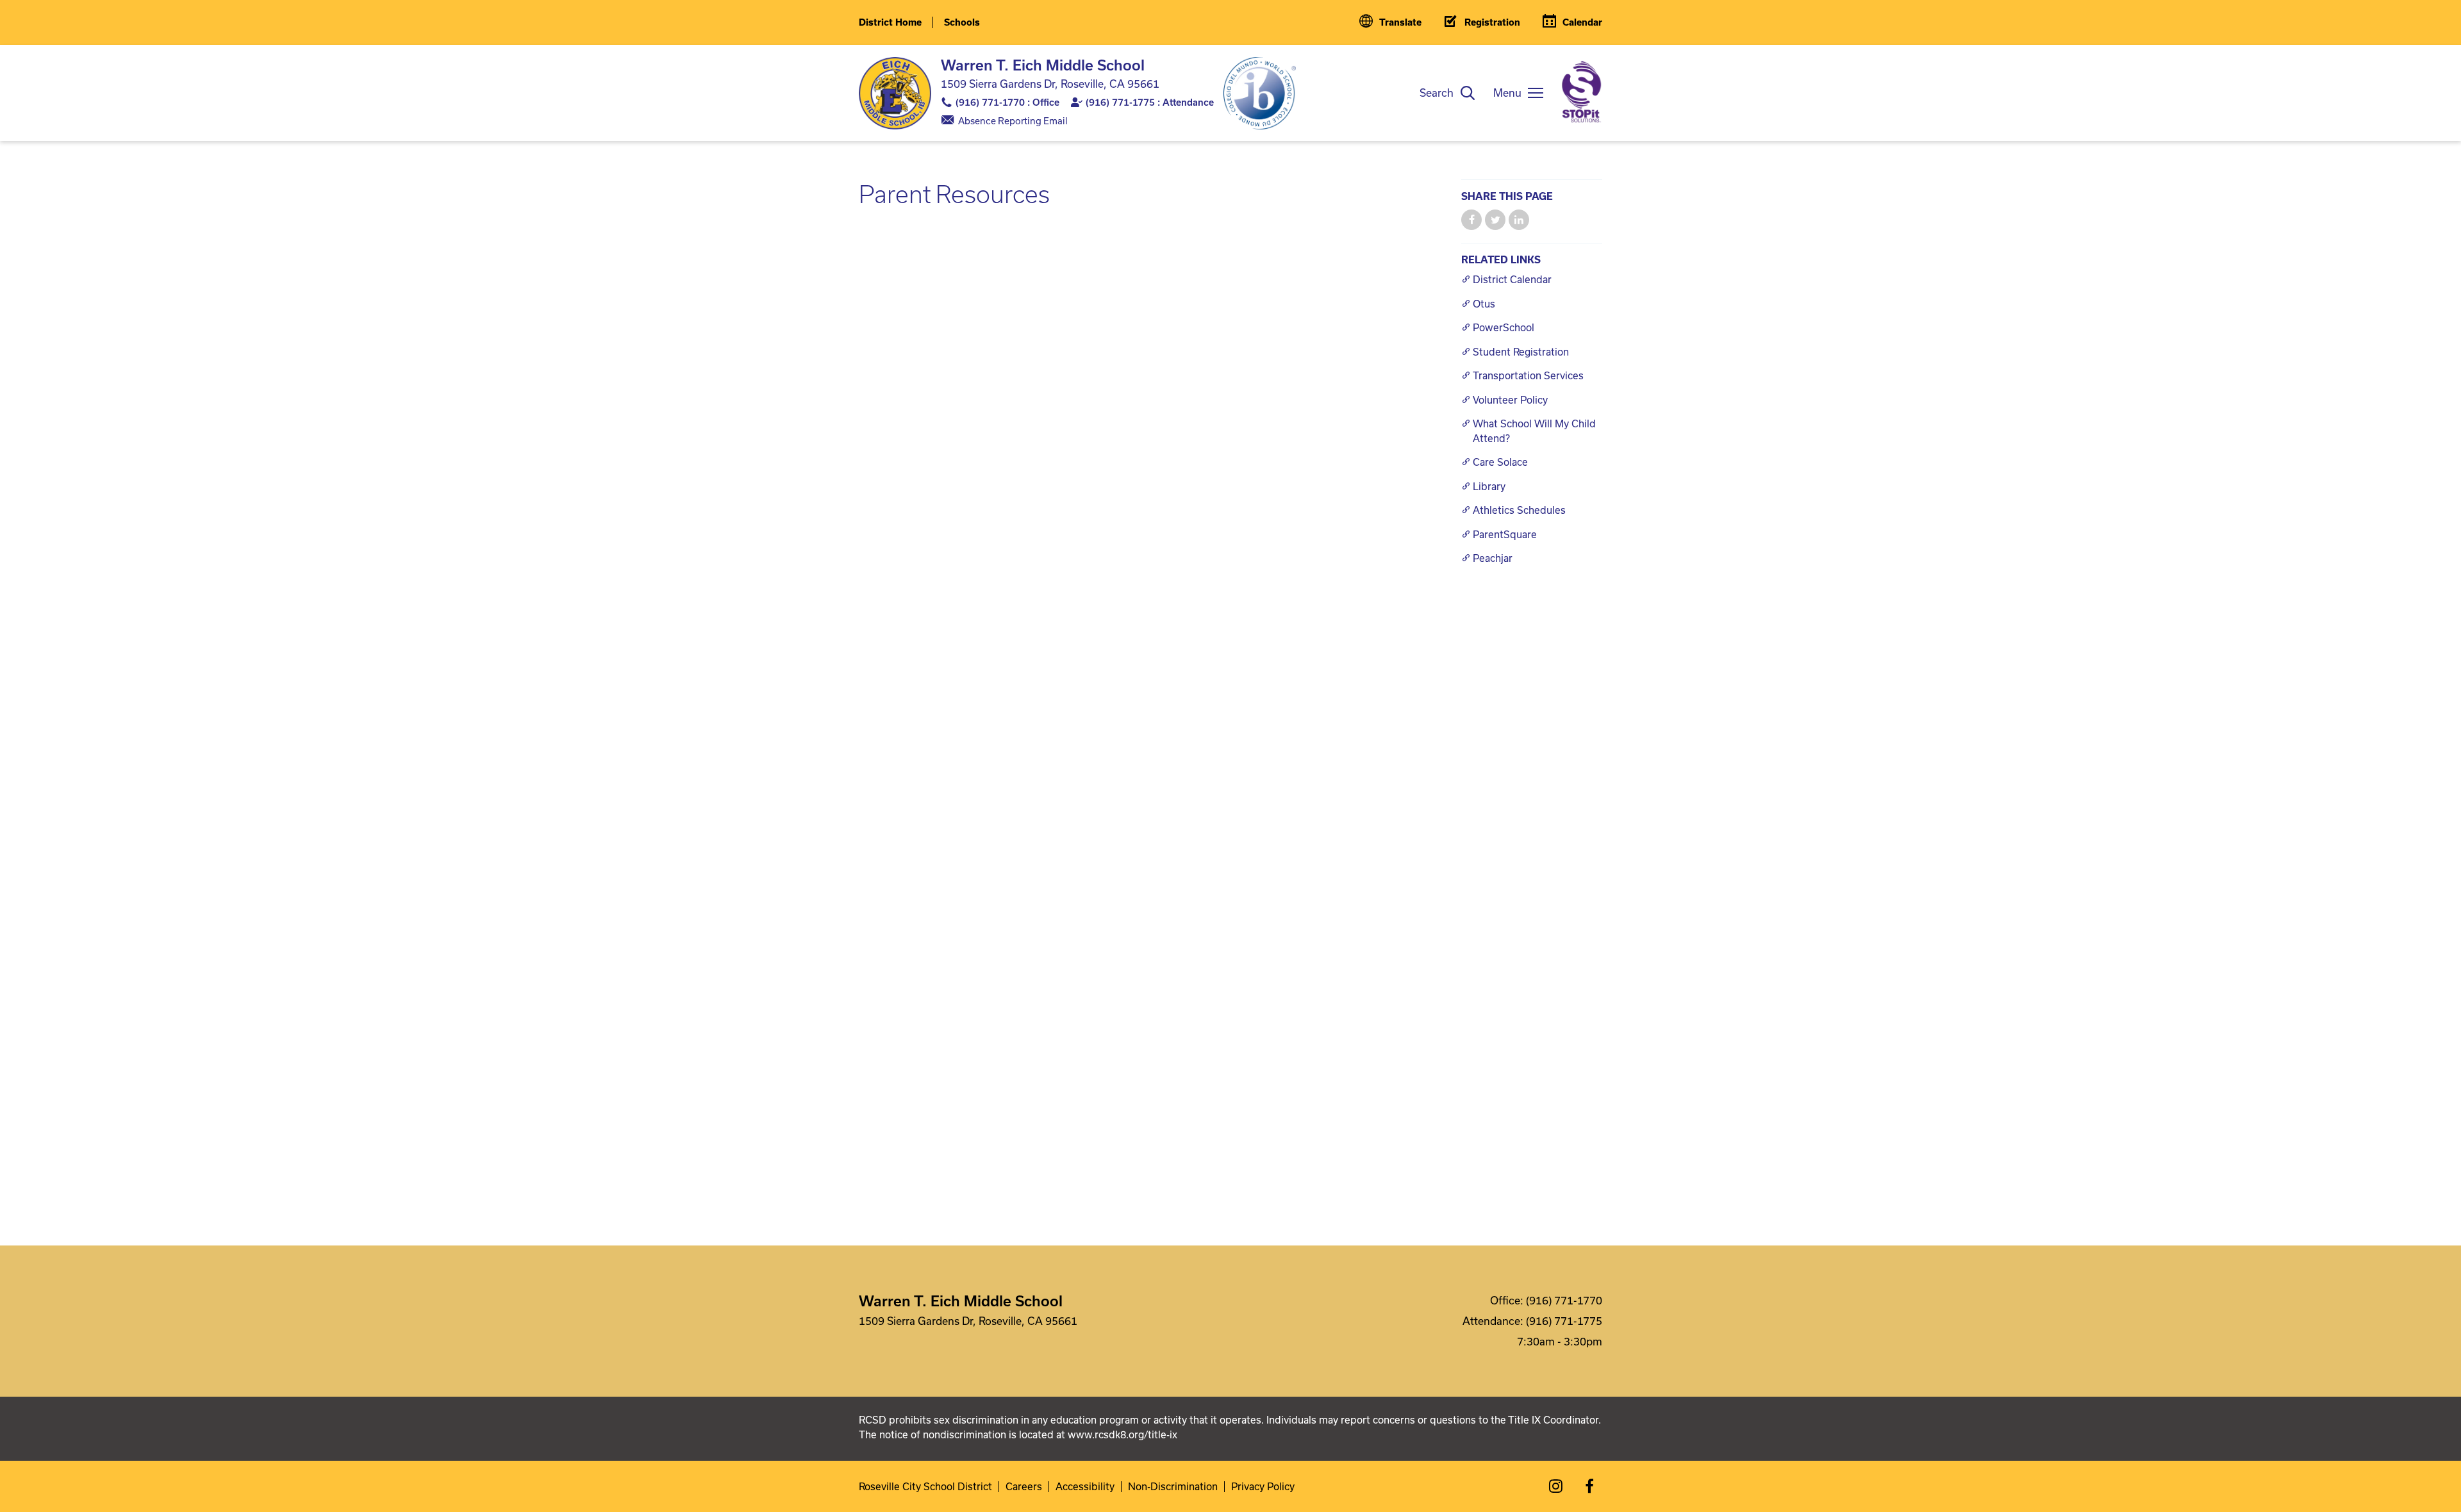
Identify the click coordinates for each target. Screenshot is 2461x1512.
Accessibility (1085, 1487)
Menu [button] (1507, 93)
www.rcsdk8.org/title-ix (1123, 1434)
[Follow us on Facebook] (1589, 1486)
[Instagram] (1555, 1486)
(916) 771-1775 (1120, 102)
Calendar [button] (1582, 22)
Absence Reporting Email (1013, 121)
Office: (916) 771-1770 (1546, 1300)
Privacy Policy (1263, 1487)
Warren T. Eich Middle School (1043, 65)
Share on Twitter (1495, 220)
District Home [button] (890, 22)
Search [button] (1437, 93)
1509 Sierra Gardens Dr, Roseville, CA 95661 (1050, 84)
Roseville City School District (925, 1487)
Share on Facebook (1471, 220)
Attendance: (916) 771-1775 (1532, 1321)
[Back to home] (895, 93)
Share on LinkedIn (1519, 220)
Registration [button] (1492, 22)
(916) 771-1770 (990, 102)
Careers (1024, 1487)
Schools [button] (962, 22)
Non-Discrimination (1173, 1487)
